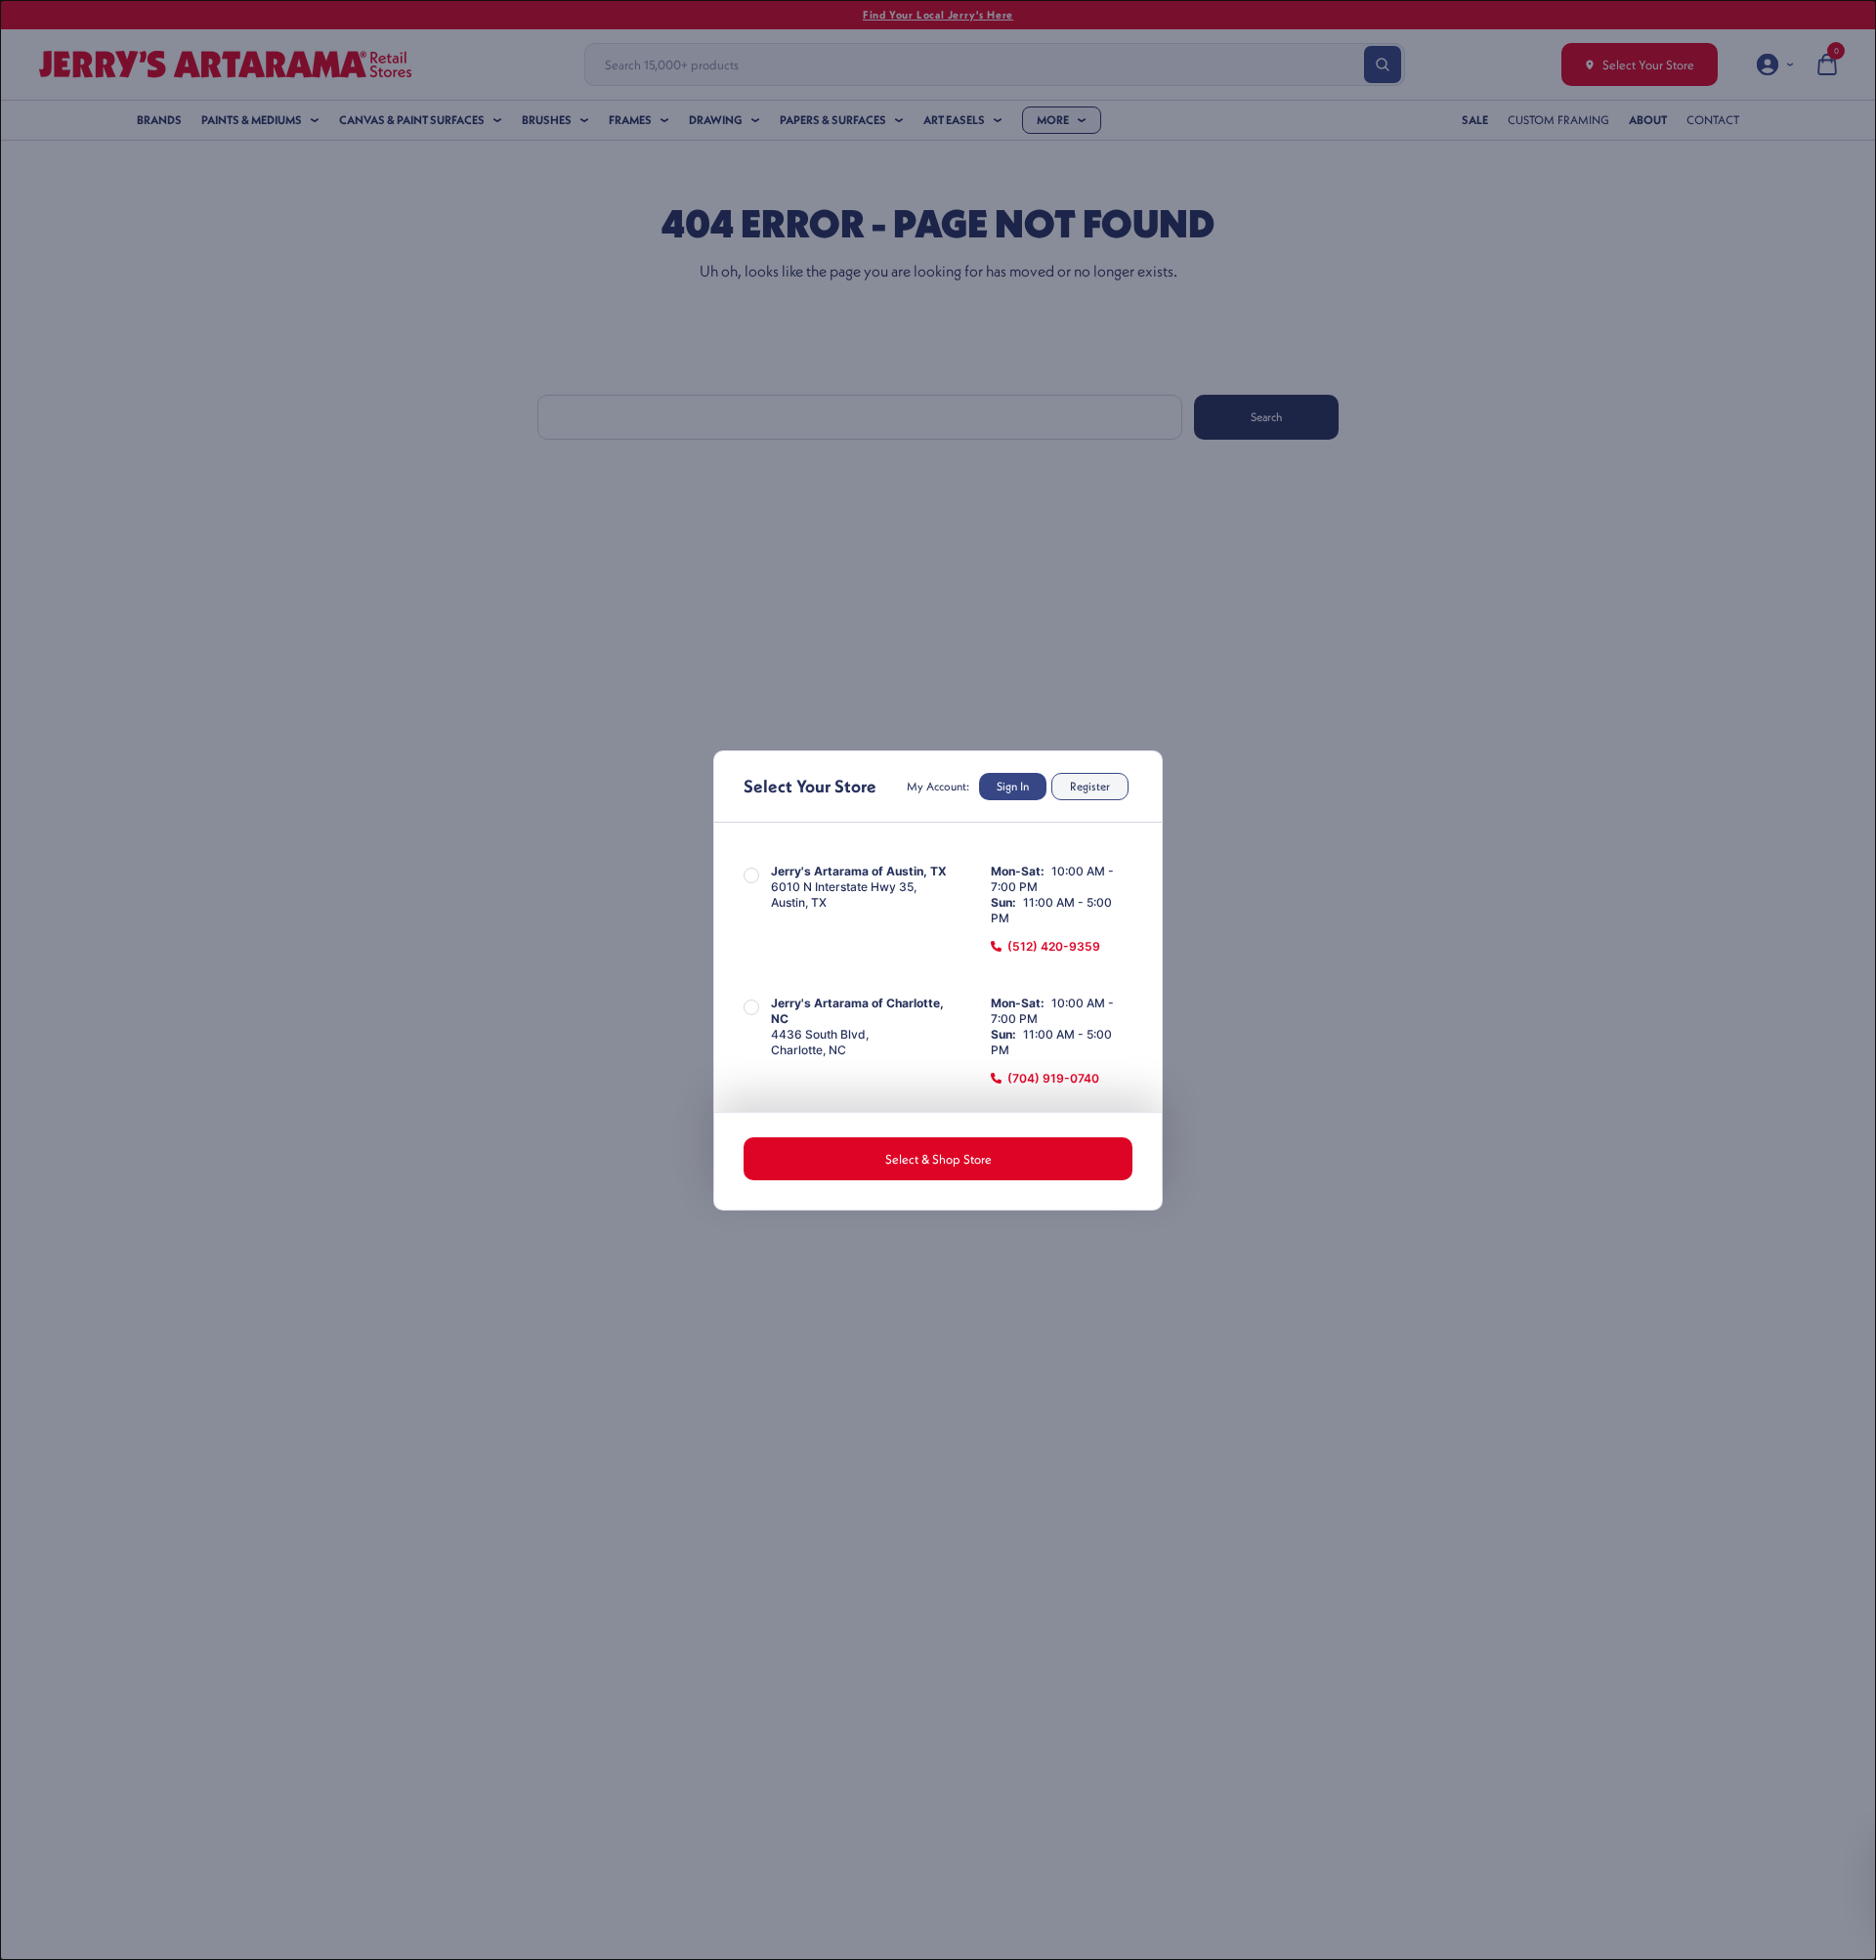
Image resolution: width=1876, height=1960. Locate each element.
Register (1090, 786)
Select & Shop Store (938, 1159)
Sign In (1013, 786)
